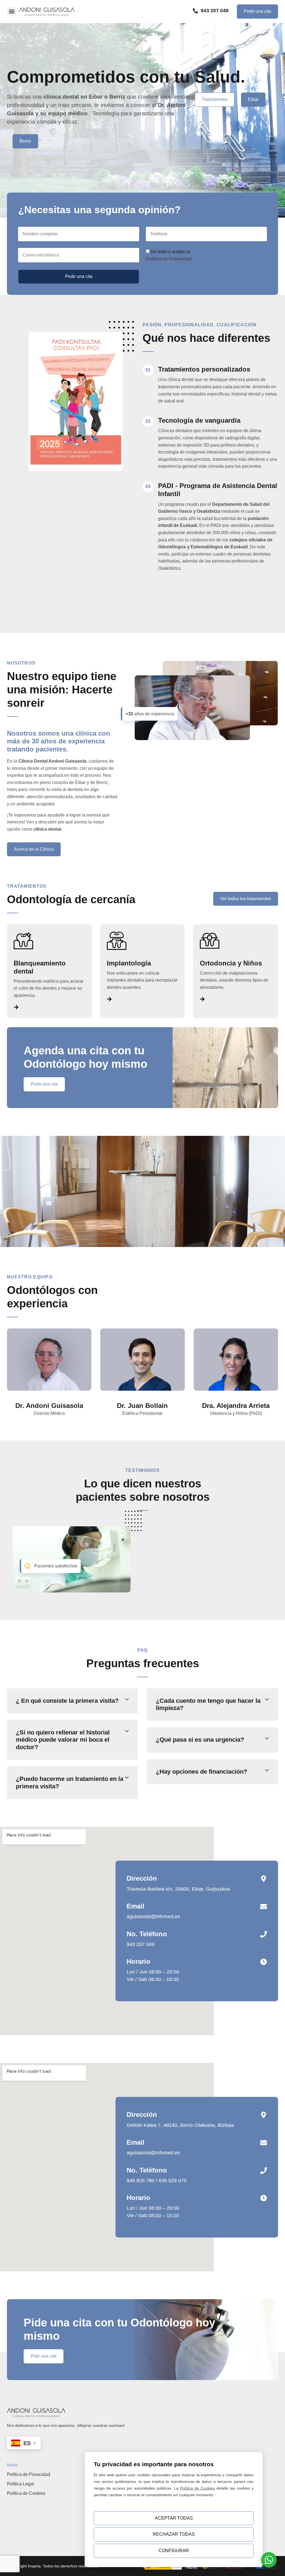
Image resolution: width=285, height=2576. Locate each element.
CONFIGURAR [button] (174, 2551)
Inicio (12, 2465)
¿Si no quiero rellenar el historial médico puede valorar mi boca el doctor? (63, 1740)
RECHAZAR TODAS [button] (174, 2534)
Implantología (129, 963)
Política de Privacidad (29, 2474)
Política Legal (20, 2484)
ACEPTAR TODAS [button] (174, 2518)
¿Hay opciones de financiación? (202, 1772)
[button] (12, 12)
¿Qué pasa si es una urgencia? (200, 1740)
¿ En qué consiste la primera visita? (67, 1701)
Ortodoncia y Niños (231, 963)
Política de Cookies (26, 2493)
